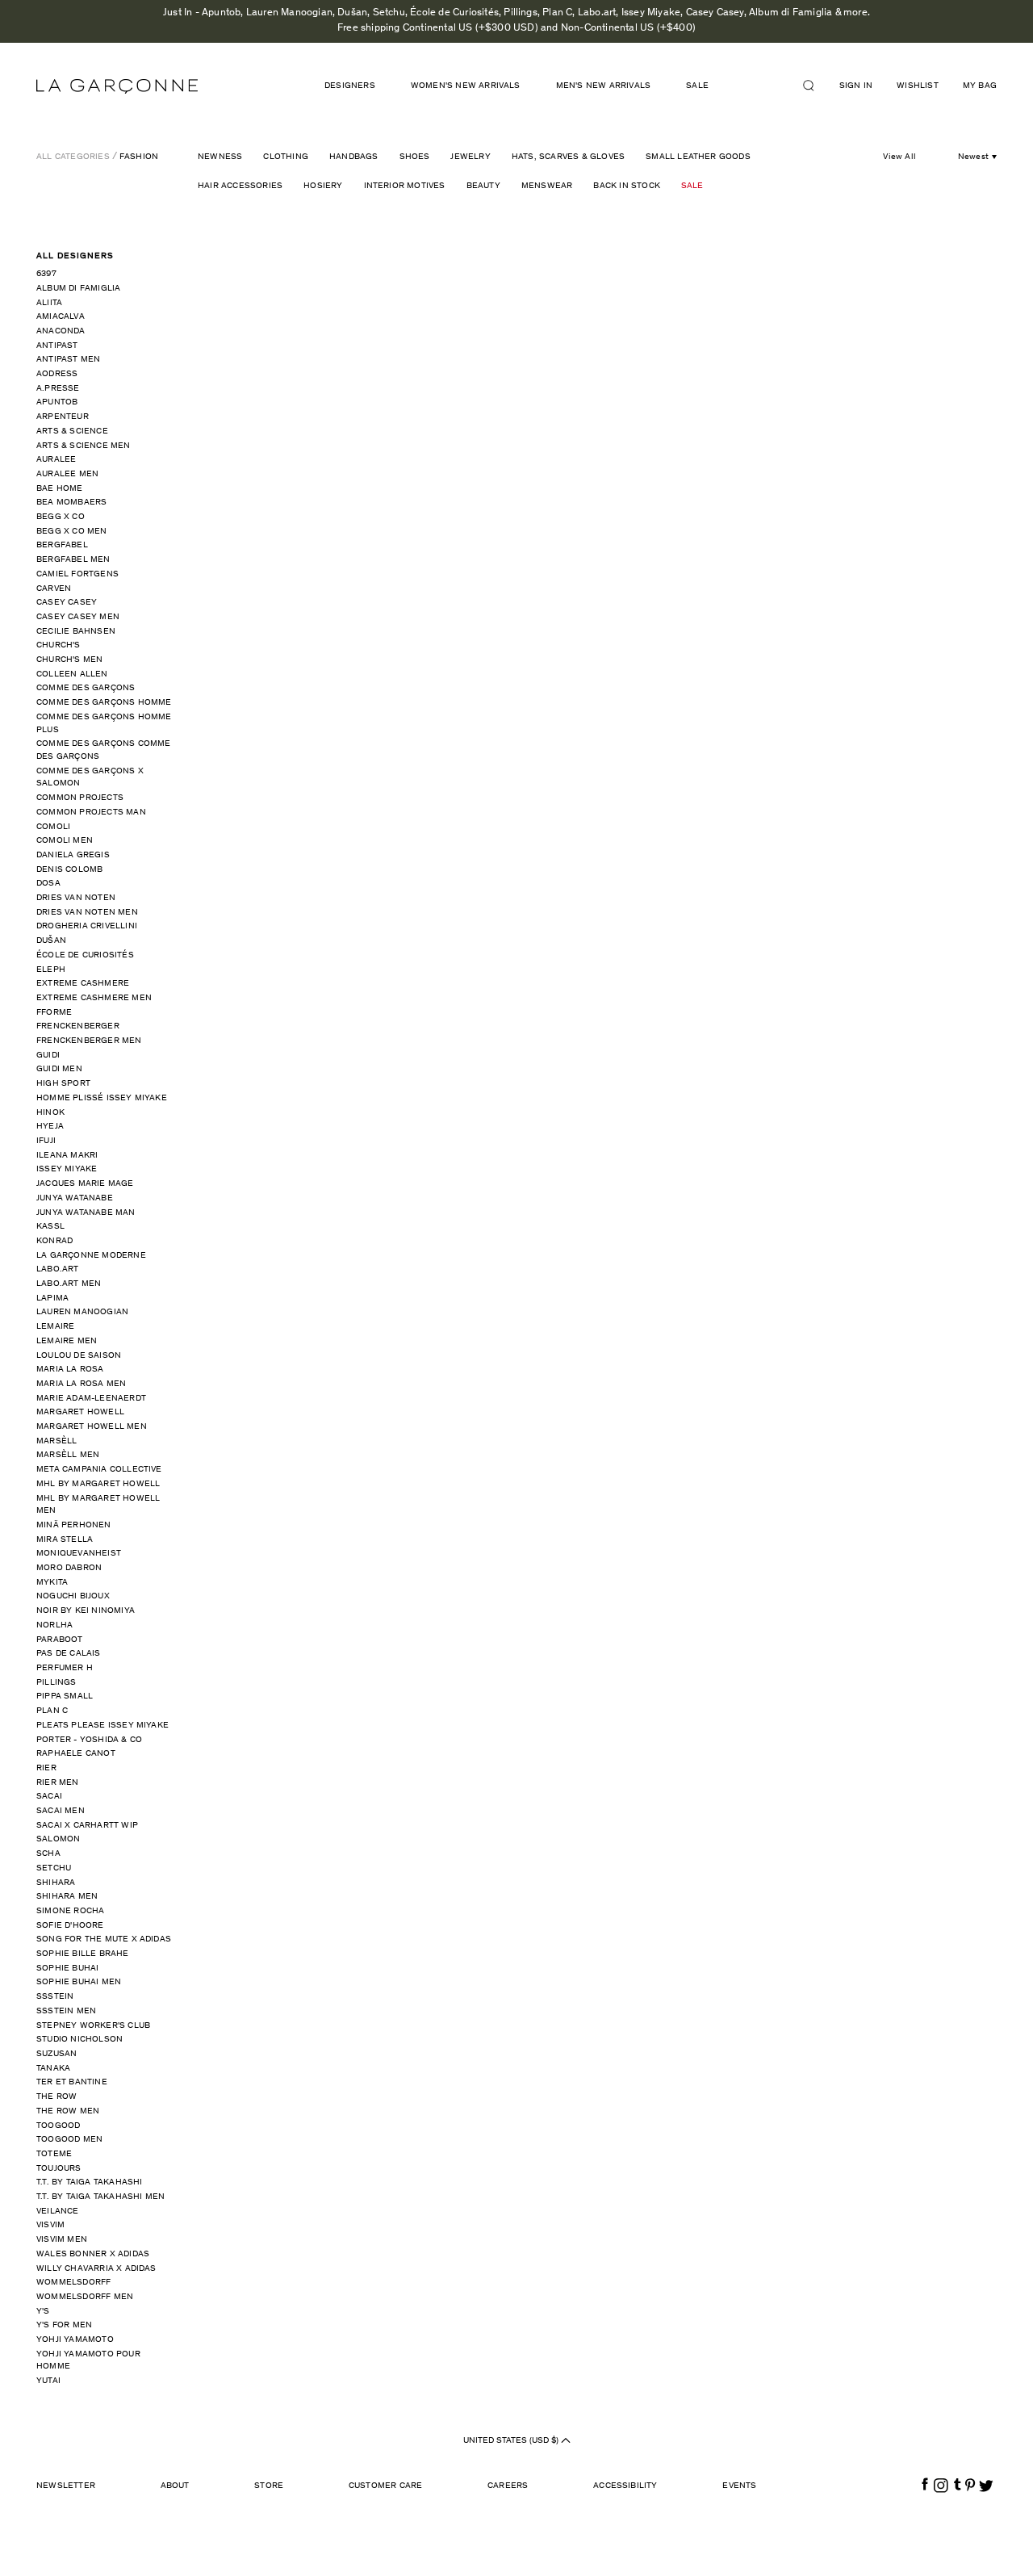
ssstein (55, 1997)
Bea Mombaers (71, 503)
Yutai (48, 2381)
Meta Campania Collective (99, 1470)
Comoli (53, 827)
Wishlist (918, 86)
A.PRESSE (58, 389)
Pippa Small (65, 1696)
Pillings (56, 1683)
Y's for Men (64, 2325)
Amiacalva (61, 317)
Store (269, 2486)
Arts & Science (72, 431)
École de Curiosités (85, 955)
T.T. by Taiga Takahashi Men (100, 2197)
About (175, 2486)
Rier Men (58, 1783)
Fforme (54, 1013)
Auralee (56, 460)
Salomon (58, 1839)
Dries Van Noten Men (87, 913)
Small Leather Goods (698, 157)
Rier (46, 1768)
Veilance (58, 2212)
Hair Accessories (240, 186)
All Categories (73, 157)
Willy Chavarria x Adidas (96, 2269)
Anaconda (61, 331)
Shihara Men (67, 1897)
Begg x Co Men (72, 532)
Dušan (51, 941)
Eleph (51, 970)
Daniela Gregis (73, 855)
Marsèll (56, 1441)
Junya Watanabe (75, 1198)
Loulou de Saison (79, 1356)
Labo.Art (58, 1269)
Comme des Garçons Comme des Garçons (104, 750)
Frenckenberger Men (89, 1041)
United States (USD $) (512, 2441)
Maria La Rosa (70, 1370)
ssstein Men (66, 2011)
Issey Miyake (67, 1169)
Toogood (58, 2126)
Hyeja (50, 1127)
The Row (56, 2097)
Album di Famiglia (78, 289)
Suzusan (56, 2054)
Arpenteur (63, 417)
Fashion (139, 157)
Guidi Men (59, 1069)
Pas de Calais (69, 1654)
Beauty (483, 186)
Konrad (54, 1241)
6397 (46, 274)
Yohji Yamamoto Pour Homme (88, 2361)
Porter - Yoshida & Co (89, 1740)
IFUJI (46, 1141)
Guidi (48, 1056)
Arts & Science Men (84, 446)
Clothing (286, 157)
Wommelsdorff (73, 2283)
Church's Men (69, 660)
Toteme (54, 2154)
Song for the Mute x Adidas (104, 1939)
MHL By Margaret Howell (98, 1484)
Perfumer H (65, 1668)
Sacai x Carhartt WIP (87, 1826)
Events (739, 2486)
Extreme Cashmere (83, 984)
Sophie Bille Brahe (83, 1954)
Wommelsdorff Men (85, 2297)
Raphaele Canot (76, 1754)
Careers (508, 2486)
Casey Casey (67, 603)
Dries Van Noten (76, 898)
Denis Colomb (69, 870)
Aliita (49, 303)
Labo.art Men (69, 1284)
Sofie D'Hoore (70, 1926)
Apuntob (57, 402)
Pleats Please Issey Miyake (102, 1726)
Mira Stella (65, 1540)
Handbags (354, 157)
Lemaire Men (67, 1341)
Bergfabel (62, 545)
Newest (973, 157)
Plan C (52, 1711)
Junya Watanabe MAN (86, 1213)
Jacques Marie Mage (85, 1184)
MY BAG (980, 86)
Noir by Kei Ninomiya (86, 1611)
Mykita (52, 1583)
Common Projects (80, 798)
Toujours (59, 2169)
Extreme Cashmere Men (94, 998)
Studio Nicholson (79, 2040)
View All (899, 157)
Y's (43, 2312)
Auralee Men (67, 474)
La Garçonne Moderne (91, 1256)
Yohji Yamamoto (75, 2340)
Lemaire (55, 1327)
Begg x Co (61, 517)
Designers (350, 86)
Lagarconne (117, 86)
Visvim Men (62, 2240)
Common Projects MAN (91, 813)
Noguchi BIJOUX (73, 1596)
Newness (220, 157)
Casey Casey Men (78, 617)
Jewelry (470, 157)
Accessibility (625, 2486)
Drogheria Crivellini (87, 926)
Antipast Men (68, 360)
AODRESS (57, 374)
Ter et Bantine (72, 2082)
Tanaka (53, 2069)
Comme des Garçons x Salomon (90, 778)
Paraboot (60, 1640)
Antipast (57, 346)
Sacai (49, 1797)
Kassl (50, 1227)
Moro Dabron (69, 1568)
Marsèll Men (68, 1455)
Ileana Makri (67, 1156)
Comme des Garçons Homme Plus (104, 724)
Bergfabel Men (73, 560)
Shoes (415, 157)
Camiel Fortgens (77, 574)
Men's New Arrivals (604, 86)
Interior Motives (405, 186)
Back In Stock (627, 186)
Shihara (56, 1883)
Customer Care (386, 2486)
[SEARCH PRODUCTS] (815, 86)
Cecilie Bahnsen (76, 632)
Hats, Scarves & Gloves (568, 157)
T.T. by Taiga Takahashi (90, 2182)
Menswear (547, 186)
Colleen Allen (72, 674)
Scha (48, 1854)
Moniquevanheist (79, 1554)
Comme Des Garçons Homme (104, 703)
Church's (59, 645)
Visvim (50, 2225)
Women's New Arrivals (466, 86)
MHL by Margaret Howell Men (98, 1505)
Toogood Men (69, 2140)
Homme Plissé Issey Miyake (102, 1098)
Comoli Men (65, 841)
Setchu (54, 1868)
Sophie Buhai (67, 1969)
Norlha (54, 1625)
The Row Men (68, 2111)
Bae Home (60, 489)
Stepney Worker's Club (93, 2026)
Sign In (856, 86)
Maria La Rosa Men (81, 1384)
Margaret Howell (80, 1412)
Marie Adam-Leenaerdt (91, 1399)
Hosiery (323, 186)
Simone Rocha (70, 1911)
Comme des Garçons (86, 688)
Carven (54, 589)
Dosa (48, 884)
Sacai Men (61, 1811)
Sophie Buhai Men (79, 1982)
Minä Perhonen (74, 1525)
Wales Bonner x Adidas (93, 2254)
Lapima (52, 1298)
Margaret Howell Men (92, 1427)
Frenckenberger (78, 1026)
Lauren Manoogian (82, 1312)
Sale (692, 186)
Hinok (50, 1113)
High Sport (63, 1084)
